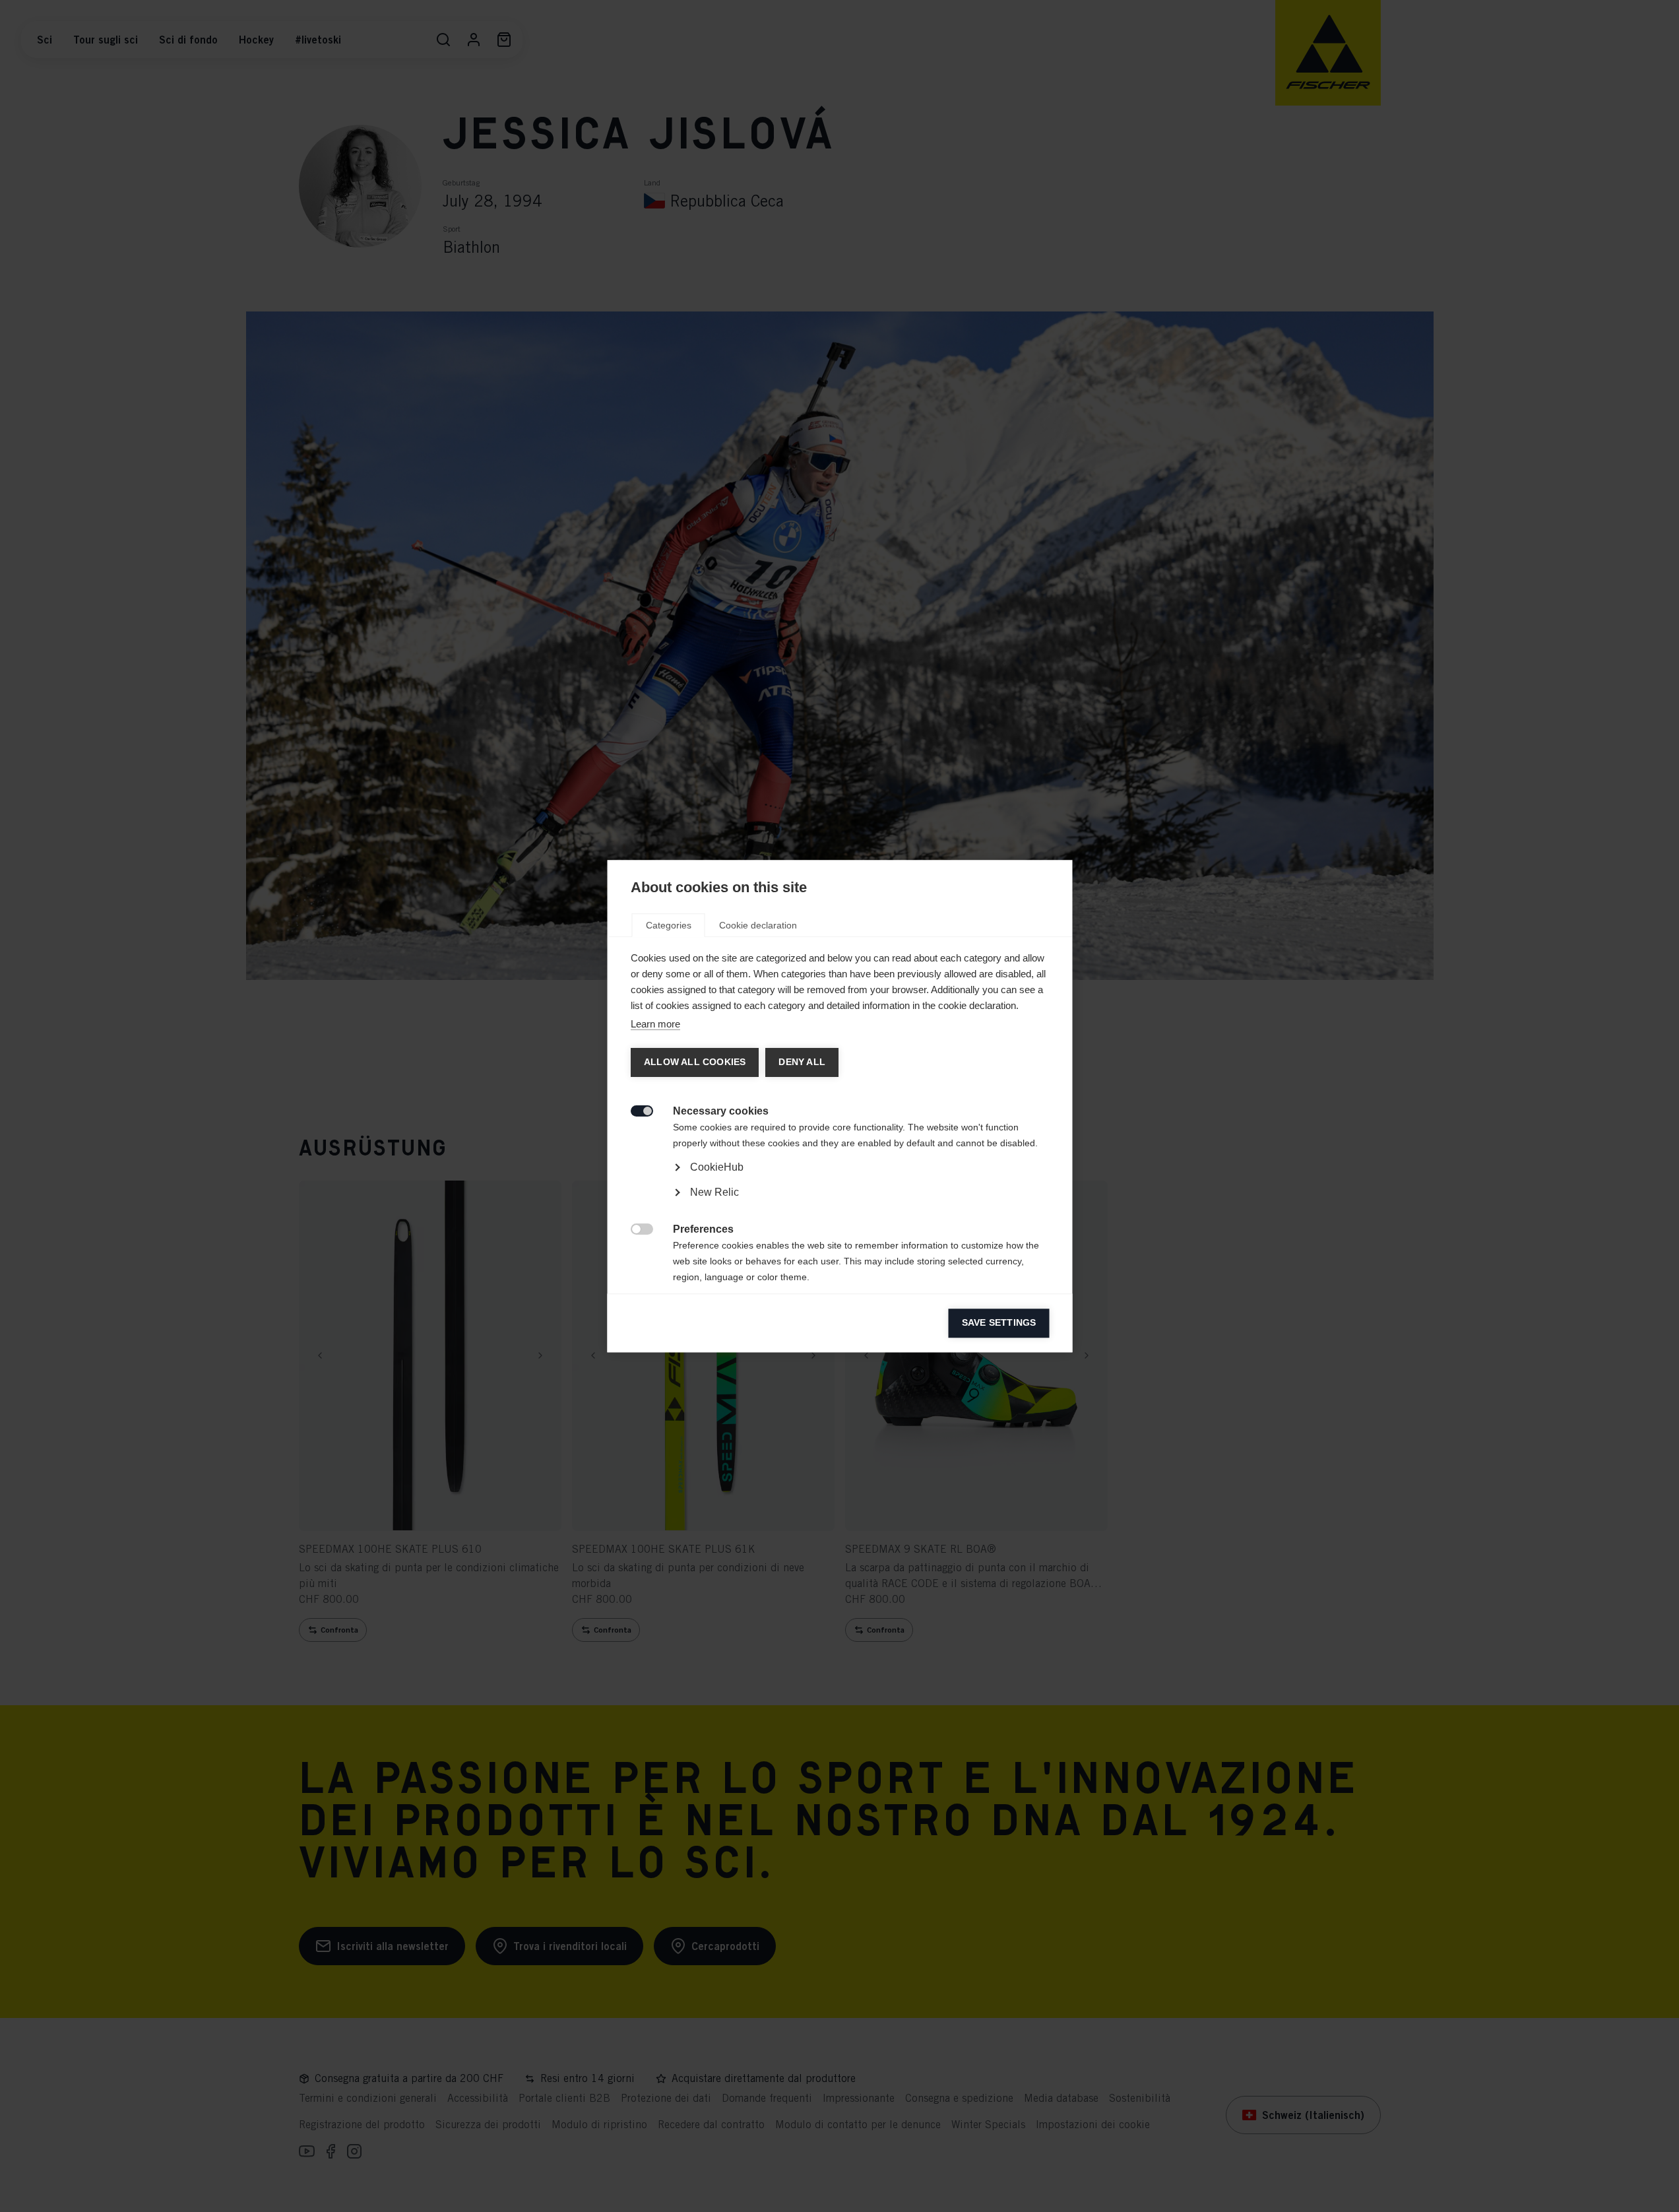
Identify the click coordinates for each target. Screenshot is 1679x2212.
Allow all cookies (694, 1062)
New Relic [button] (714, 1192)
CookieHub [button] (716, 1167)
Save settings (998, 1323)
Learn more (655, 1024)
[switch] (634, 1110)
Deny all (801, 1062)
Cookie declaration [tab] (757, 925)
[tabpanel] (839, 1204)
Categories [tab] (668, 925)
